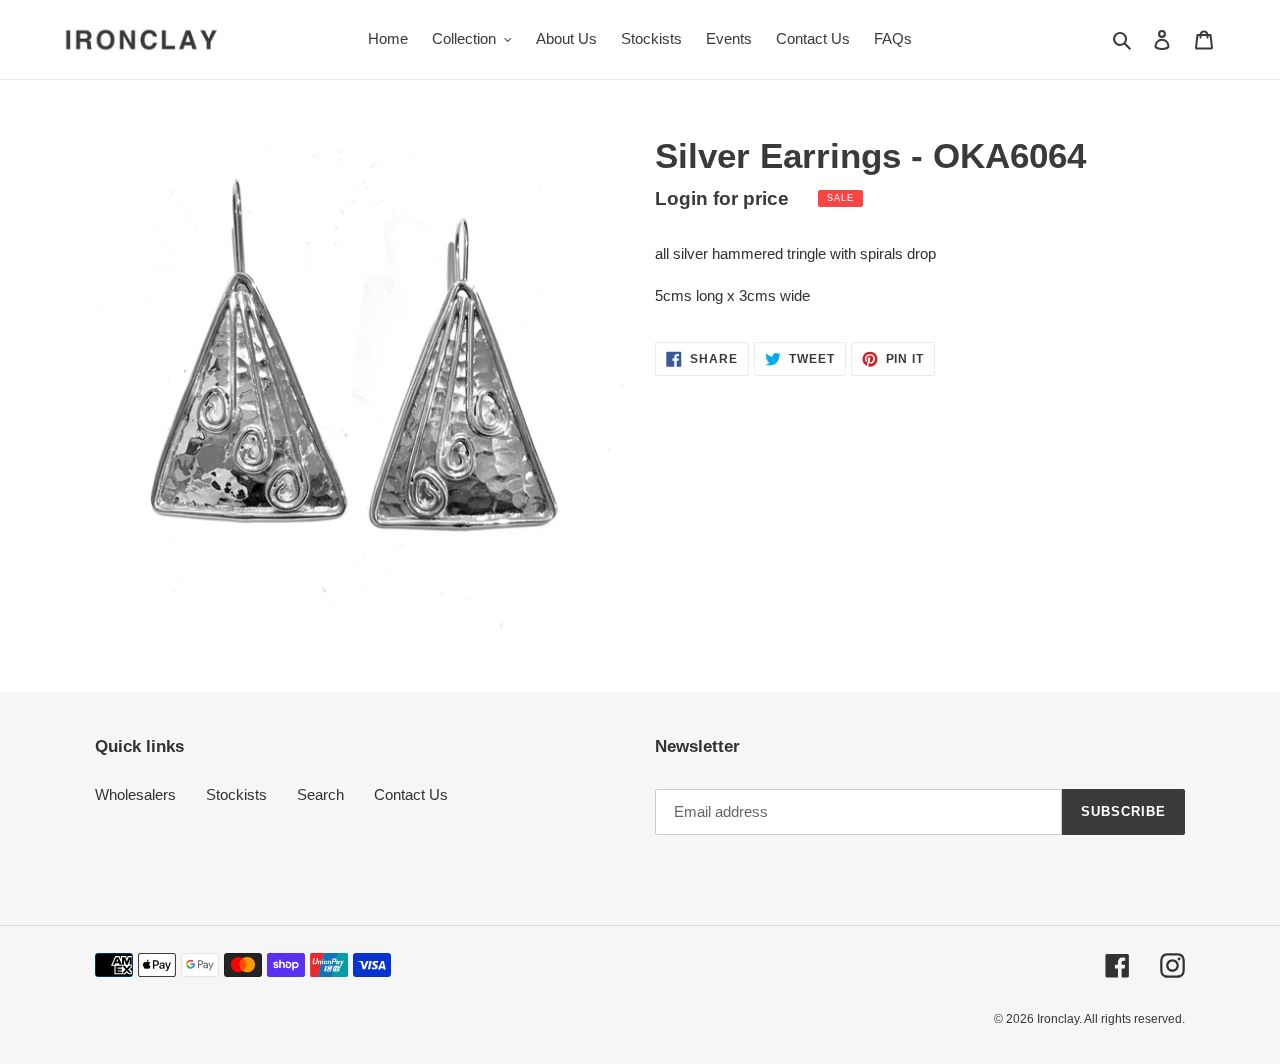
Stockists (236, 794)
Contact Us (411, 794)
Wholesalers (135, 794)
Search (320, 794)
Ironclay (1058, 1019)
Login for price (722, 198)
